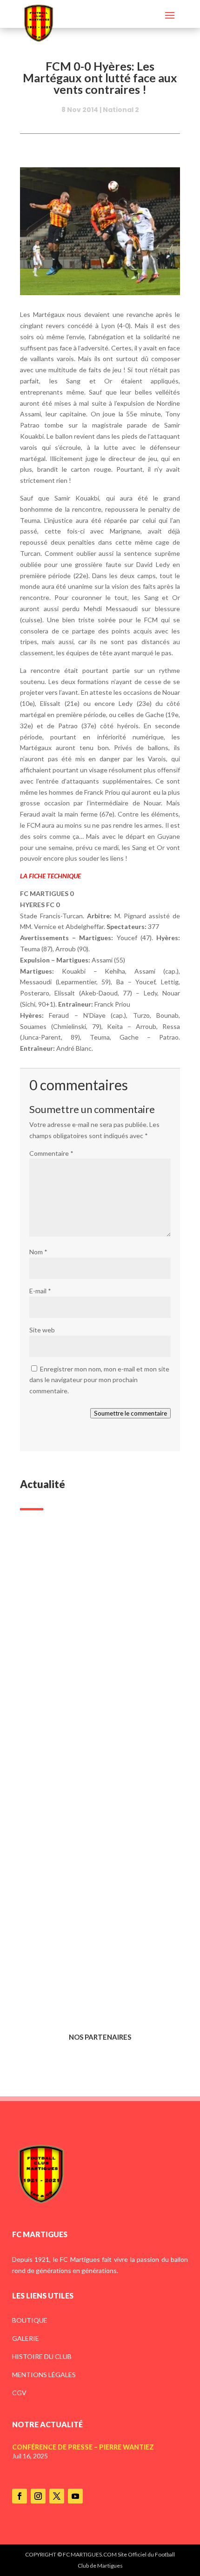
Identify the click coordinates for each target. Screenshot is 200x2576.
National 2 (121, 110)
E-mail (40, 1291)
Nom (38, 1252)
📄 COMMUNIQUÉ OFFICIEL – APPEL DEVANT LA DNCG (94, 1962)
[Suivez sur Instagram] (38, 2496)
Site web (42, 1330)
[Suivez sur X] (57, 2496)
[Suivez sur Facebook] (20, 2496)
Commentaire (51, 1153)
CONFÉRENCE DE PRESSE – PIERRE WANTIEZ (89, 1654)
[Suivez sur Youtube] (75, 2496)
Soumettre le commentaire (130, 1413)
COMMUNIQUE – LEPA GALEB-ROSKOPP (83, 1808)
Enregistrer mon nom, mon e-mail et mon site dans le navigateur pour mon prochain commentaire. (99, 1380)
